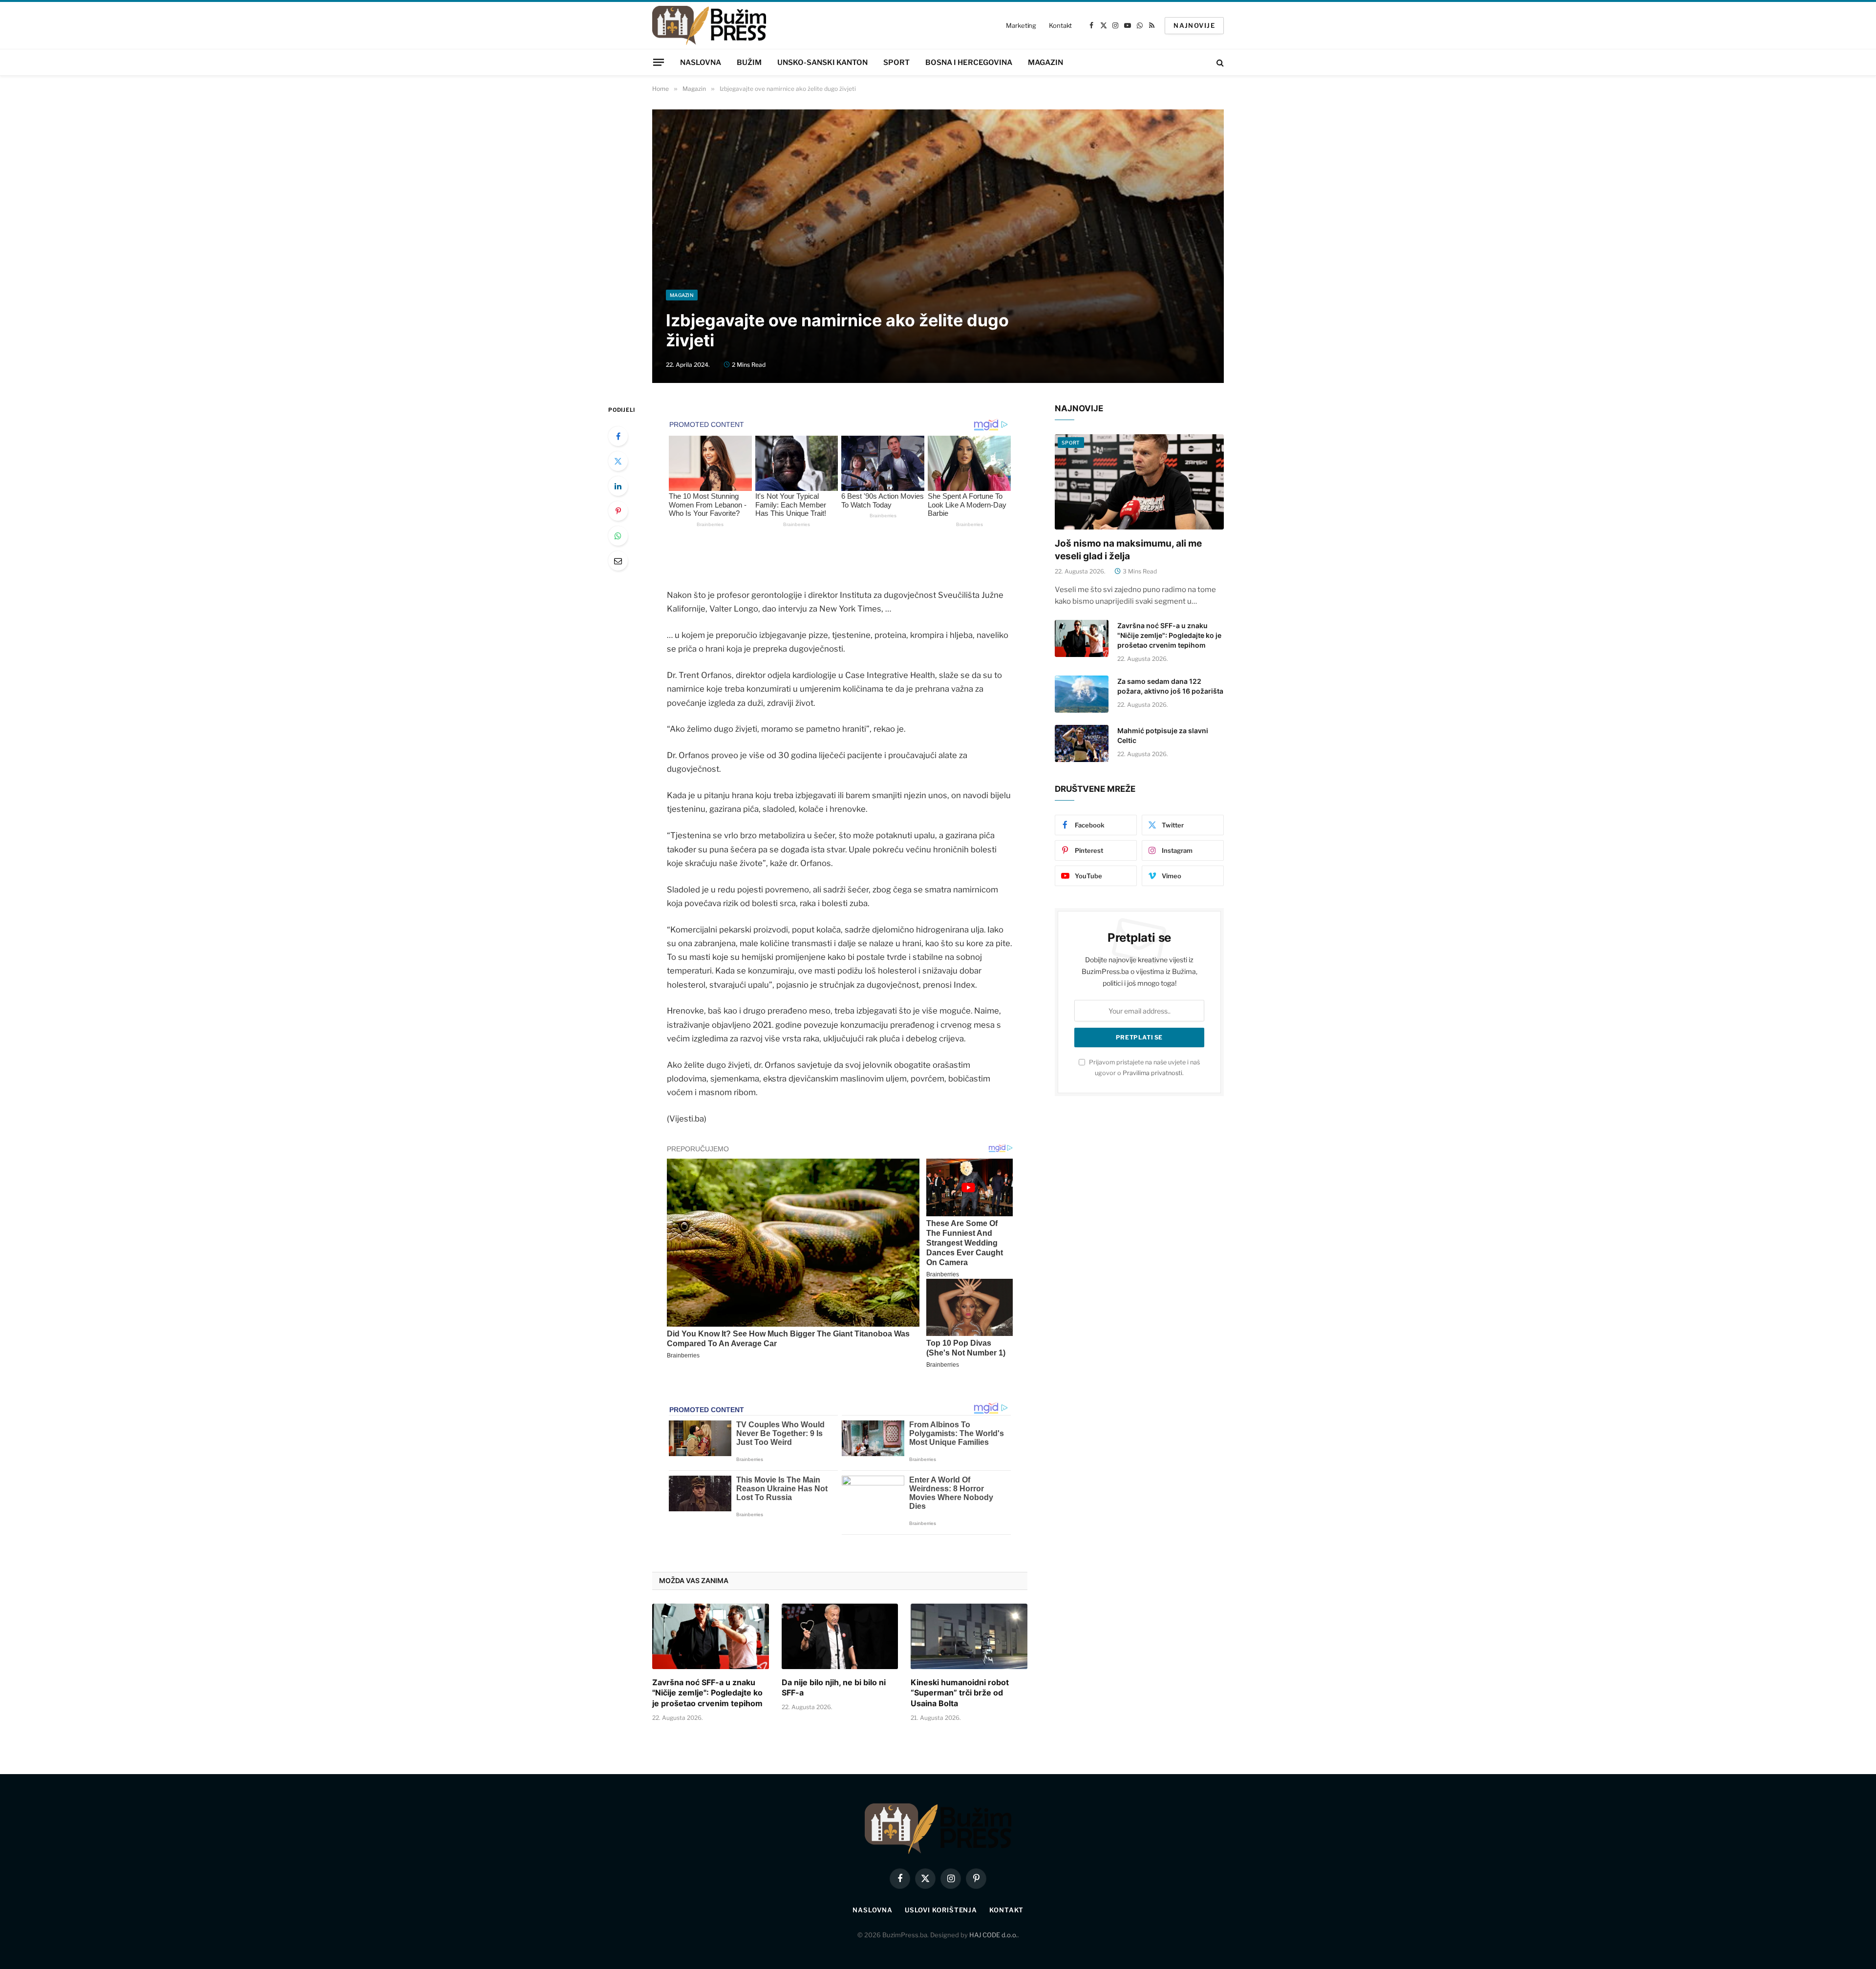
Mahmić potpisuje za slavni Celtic (1163, 735)
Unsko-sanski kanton (822, 63)
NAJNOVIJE (1194, 25)
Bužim (749, 63)
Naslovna (701, 63)
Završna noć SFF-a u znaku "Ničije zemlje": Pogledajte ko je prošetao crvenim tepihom (707, 1693)
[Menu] (659, 62)
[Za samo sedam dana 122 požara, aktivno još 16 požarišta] (1082, 694)
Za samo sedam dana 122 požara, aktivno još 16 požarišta (1170, 686)
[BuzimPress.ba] (709, 25)
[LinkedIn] (618, 486)
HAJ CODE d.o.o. (993, 1935)
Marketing (1021, 25)
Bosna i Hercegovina (969, 63)
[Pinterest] (618, 511)
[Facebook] (618, 436)
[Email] (618, 561)
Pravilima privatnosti (1152, 1073)
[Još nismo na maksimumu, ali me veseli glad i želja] (1139, 482)
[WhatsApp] (618, 536)
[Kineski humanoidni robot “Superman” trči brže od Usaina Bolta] (969, 1636)
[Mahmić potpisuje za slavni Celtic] (1082, 743)
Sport (896, 63)
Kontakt (1060, 25)
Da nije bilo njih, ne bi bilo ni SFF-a (834, 1688)
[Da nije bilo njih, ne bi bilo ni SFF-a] (840, 1636)
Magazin (1045, 63)
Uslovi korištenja (941, 1910)
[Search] (1219, 62)
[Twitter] (618, 461)
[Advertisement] (938, 216)
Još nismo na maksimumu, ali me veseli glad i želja (1128, 550)
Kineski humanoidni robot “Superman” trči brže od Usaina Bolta (960, 1693)
